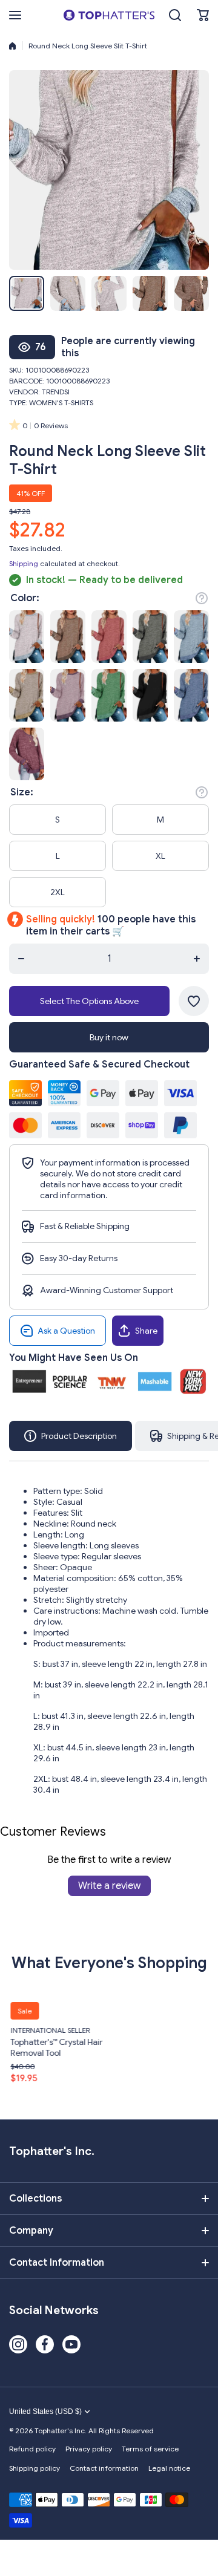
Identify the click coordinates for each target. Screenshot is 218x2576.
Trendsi (56, 392)
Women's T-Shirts (61, 403)
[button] (203, 15)
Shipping (24, 563)
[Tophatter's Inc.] (109, 15)
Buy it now (109, 1037)
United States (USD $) (45, 2411)
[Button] (202, 598)
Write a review (109, 1886)
